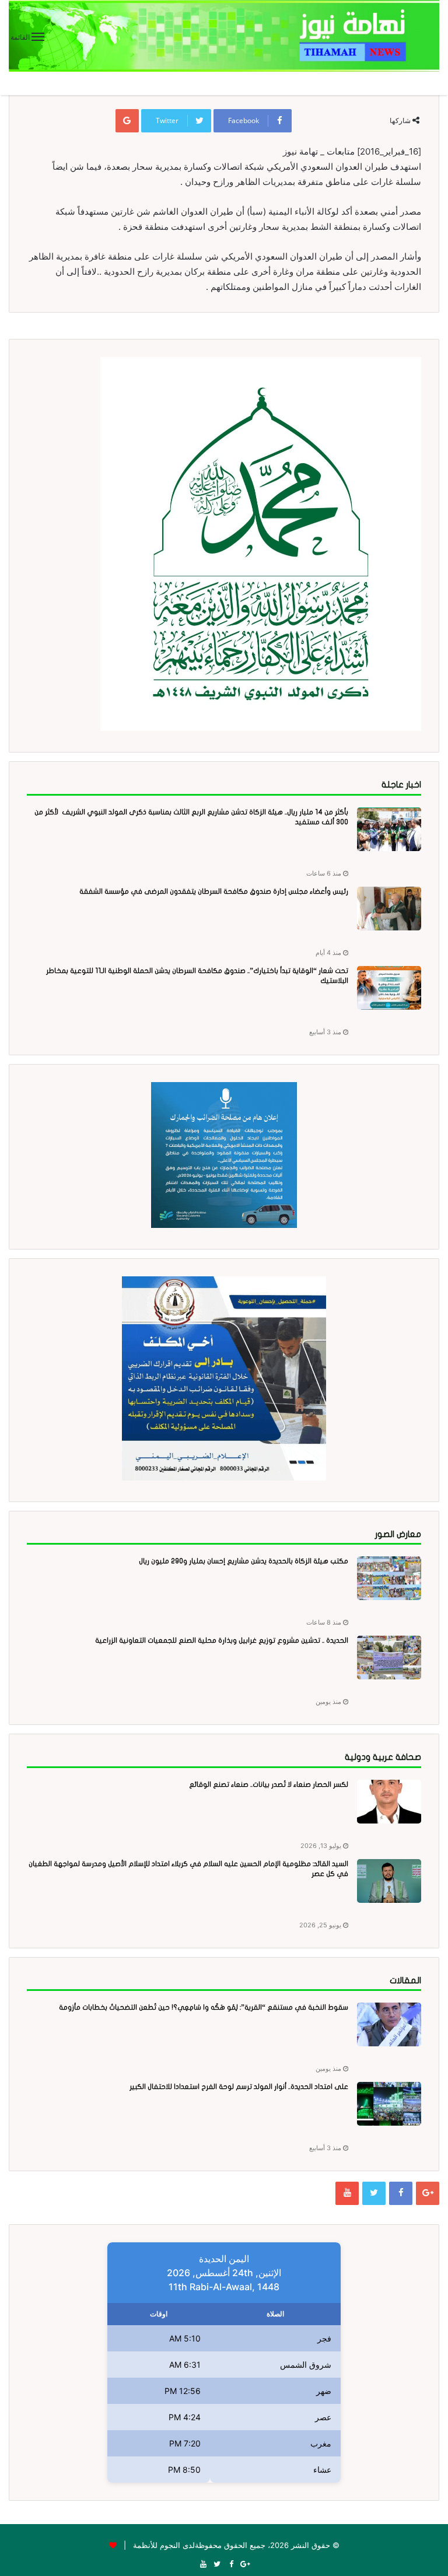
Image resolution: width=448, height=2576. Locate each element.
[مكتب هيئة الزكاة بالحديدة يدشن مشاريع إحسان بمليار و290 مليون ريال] (389, 1578)
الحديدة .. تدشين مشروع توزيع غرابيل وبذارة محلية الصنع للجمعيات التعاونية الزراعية (222, 1640)
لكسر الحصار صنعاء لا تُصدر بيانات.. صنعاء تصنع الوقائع (269, 1784)
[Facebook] (401, 2193)
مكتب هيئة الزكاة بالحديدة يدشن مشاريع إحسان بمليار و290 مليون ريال (244, 1561)
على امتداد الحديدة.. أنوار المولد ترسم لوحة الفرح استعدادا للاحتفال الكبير (239, 2087)
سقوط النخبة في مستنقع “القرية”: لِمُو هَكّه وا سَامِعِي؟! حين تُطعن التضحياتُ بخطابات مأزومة (204, 2007)
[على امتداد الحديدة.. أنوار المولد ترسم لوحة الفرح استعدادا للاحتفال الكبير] (389, 2104)
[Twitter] (374, 2193)
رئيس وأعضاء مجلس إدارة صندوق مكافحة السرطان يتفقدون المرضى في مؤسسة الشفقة (214, 891)
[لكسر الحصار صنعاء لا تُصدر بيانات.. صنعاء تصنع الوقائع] (389, 1802)
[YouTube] (347, 2193)
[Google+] (428, 2193)
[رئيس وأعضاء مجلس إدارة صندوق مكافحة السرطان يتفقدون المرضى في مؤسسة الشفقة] (389, 909)
